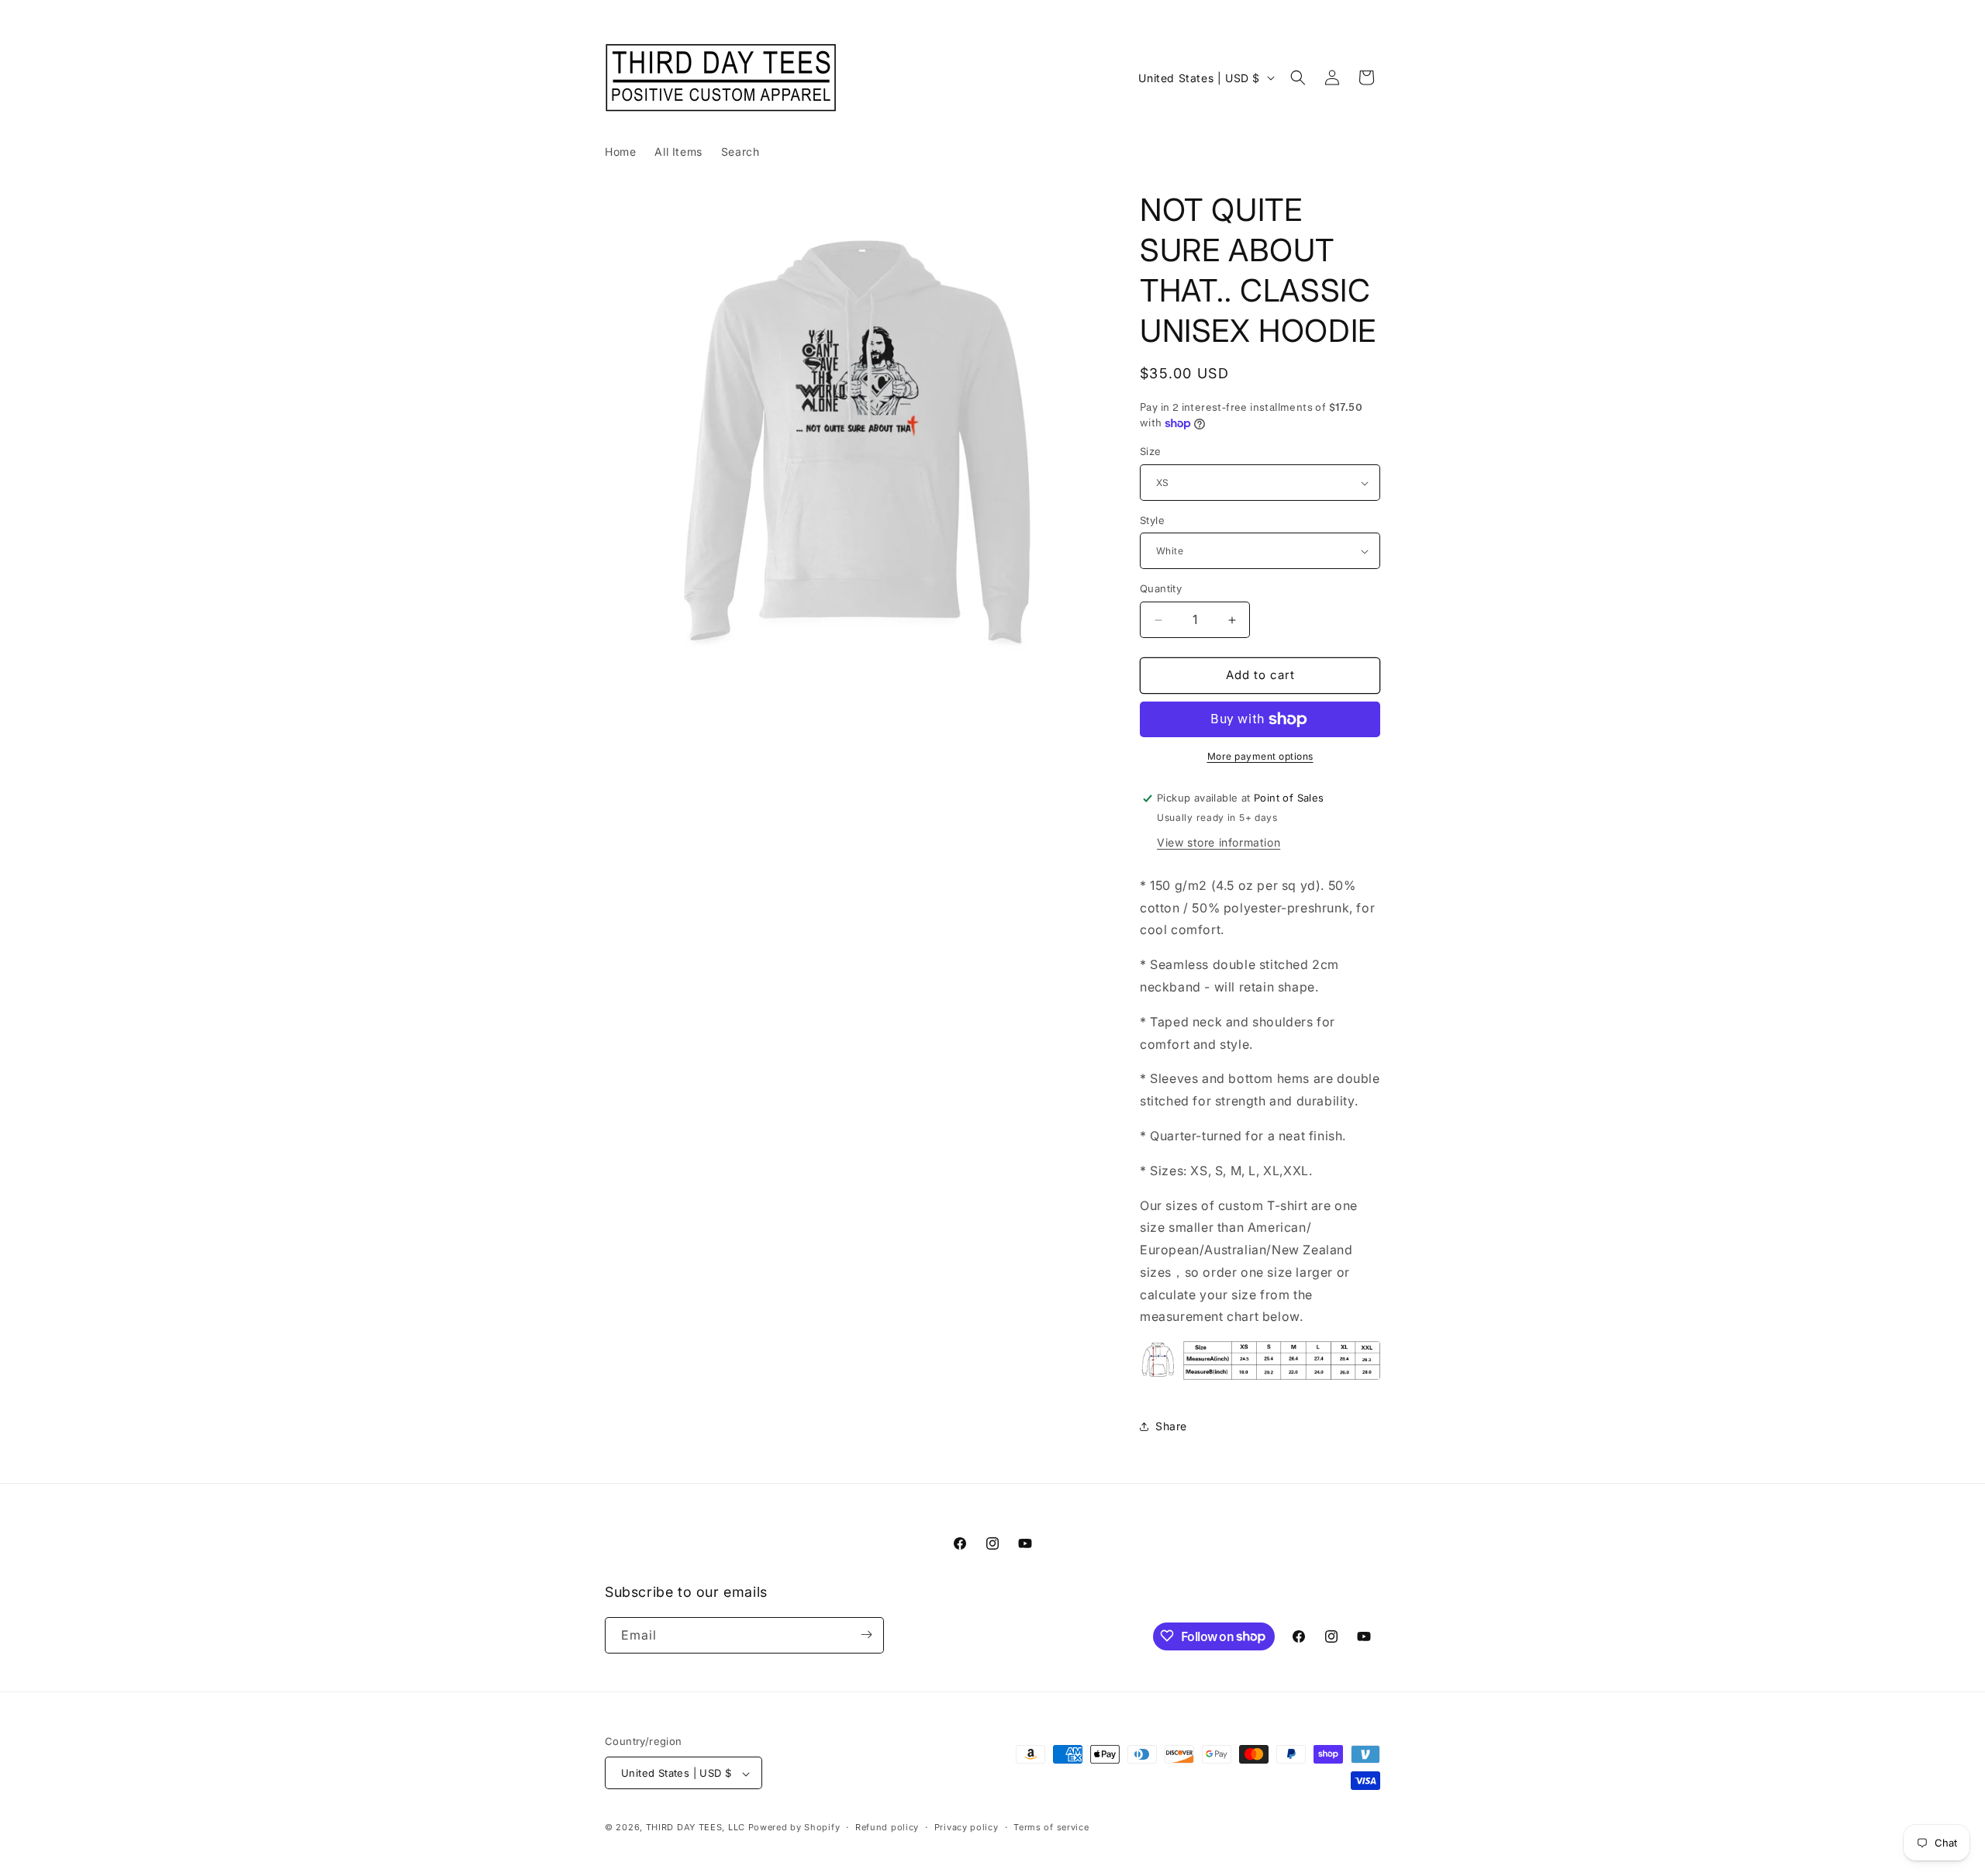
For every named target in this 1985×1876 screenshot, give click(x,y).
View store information (1219, 842)
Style (1152, 520)
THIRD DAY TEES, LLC (696, 1828)
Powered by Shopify (794, 1828)
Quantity (1161, 589)
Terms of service (1051, 1827)
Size (1151, 452)
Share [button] (1171, 1426)
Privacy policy (967, 1827)
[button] (1298, 78)
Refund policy (887, 1827)
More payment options (1260, 756)
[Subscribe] (866, 1635)
